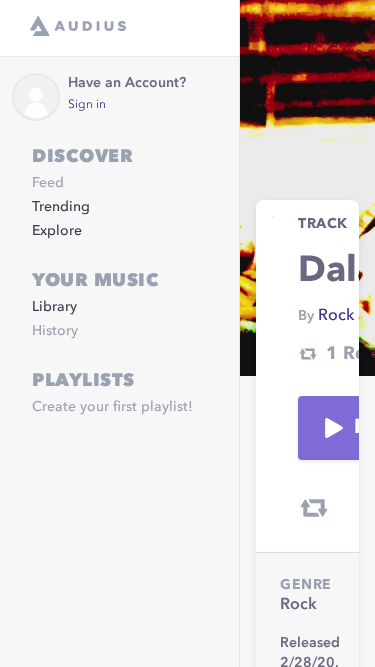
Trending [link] (61, 207)
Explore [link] (57, 231)
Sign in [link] (87, 105)
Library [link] (54, 307)
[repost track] (314, 508)
